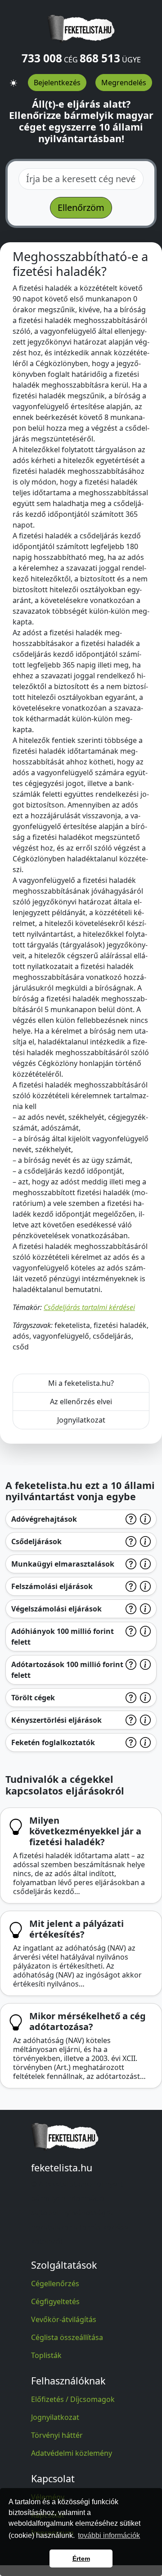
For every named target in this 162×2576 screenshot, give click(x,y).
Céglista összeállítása (67, 2337)
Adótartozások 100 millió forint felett (67, 1670)
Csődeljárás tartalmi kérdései (89, 1307)
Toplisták (46, 2355)
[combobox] (81, 179)
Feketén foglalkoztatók (53, 1742)
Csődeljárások (36, 1541)
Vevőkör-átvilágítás (64, 2319)
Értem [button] (81, 2559)
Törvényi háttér (57, 2435)
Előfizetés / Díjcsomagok (73, 2399)
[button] (13, 79)
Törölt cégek (33, 1698)
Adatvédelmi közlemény (72, 2453)
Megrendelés (124, 83)
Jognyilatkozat (81, 1420)
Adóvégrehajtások (44, 1519)
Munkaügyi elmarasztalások (63, 1564)
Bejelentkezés (57, 83)
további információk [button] (109, 2535)
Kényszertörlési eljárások (56, 1720)
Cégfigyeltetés (55, 2301)
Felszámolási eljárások (52, 1586)
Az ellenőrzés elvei (81, 1402)
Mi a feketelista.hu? (81, 1383)
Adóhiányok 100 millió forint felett (63, 1637)
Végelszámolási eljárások (56, 1609)
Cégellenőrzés (55, 2283)
